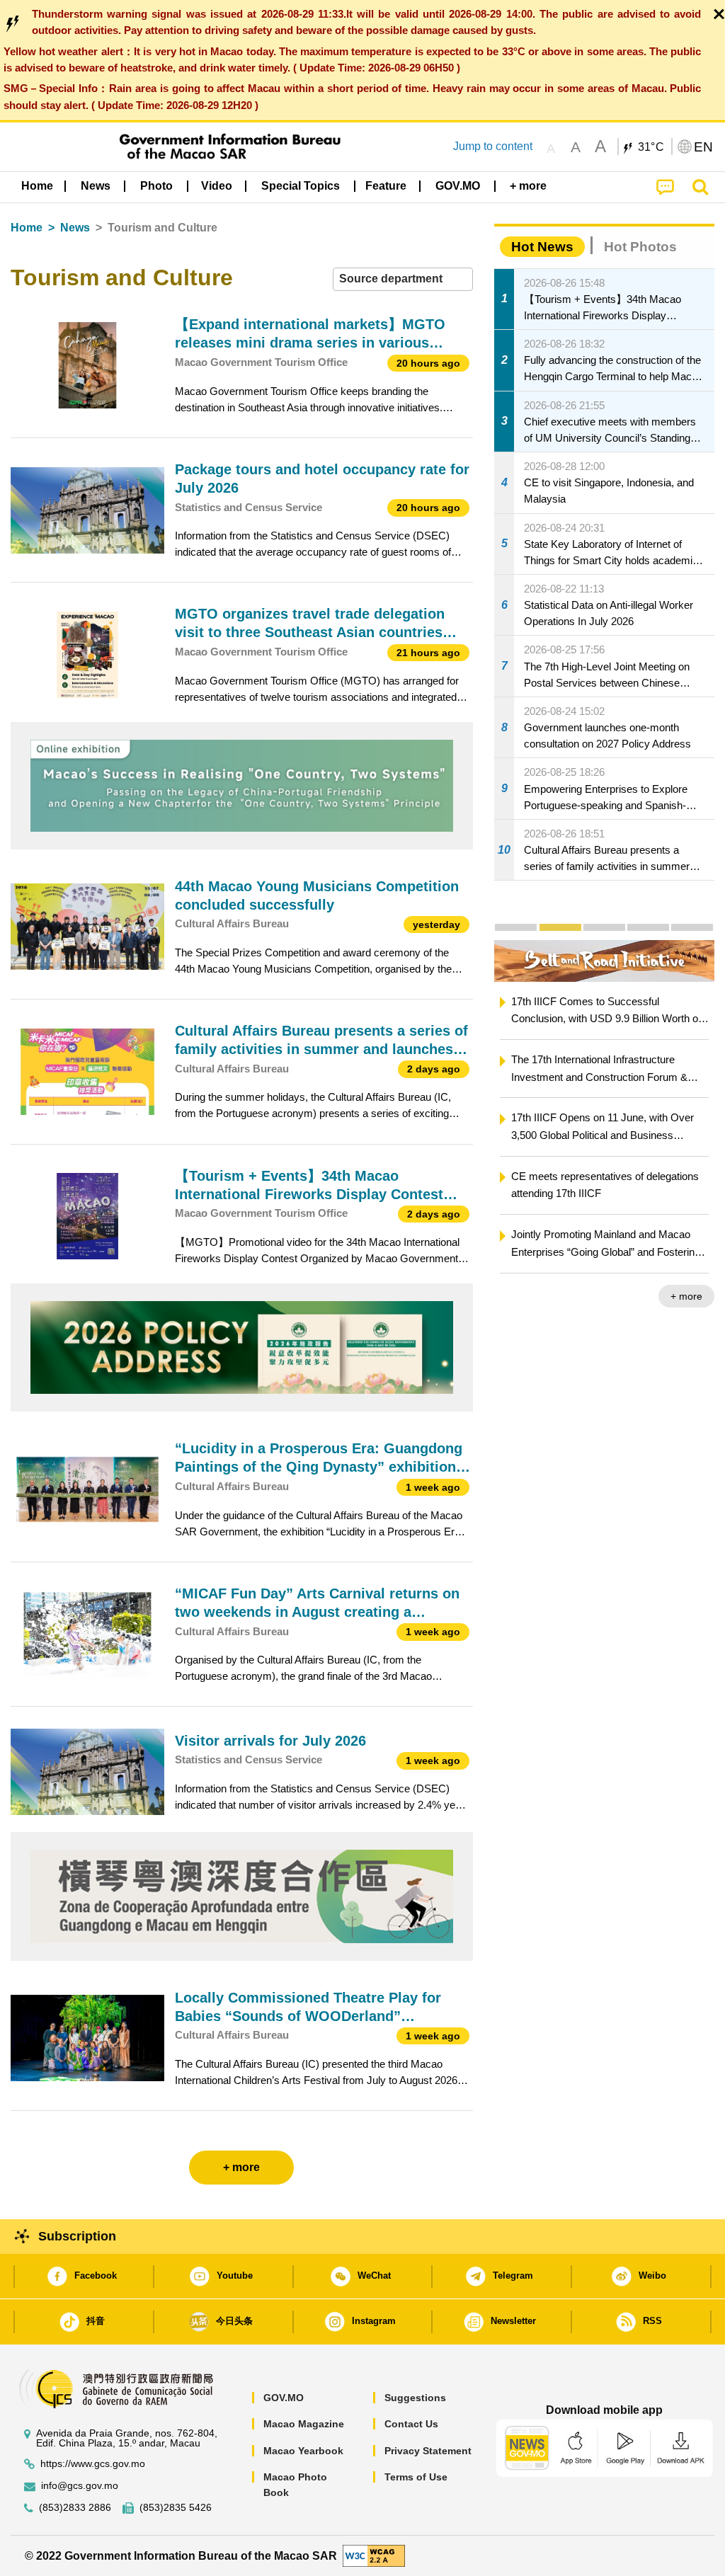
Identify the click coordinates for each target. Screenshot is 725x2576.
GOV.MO (284, 2398)
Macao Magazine (304, 2424)
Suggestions (415, 2398)
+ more (686, 1296)
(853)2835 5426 (176, 2508)
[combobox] (403, 279)
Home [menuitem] (37, 186)
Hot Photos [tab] (640, 247)
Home (27, 228)
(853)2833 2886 (75, 2508)
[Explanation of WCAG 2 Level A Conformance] (374, 2555)
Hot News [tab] (542, 247)
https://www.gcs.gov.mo (93, 2464)
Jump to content (493, 146)
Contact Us (411, 2424)
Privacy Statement (428, 2451)
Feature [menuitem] (386, 186)
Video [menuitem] (217, 186)
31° (651, 147)
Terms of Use (416, 2477)
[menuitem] (96, 185)
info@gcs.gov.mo (80, 2486)
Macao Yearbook (303, 2451)
